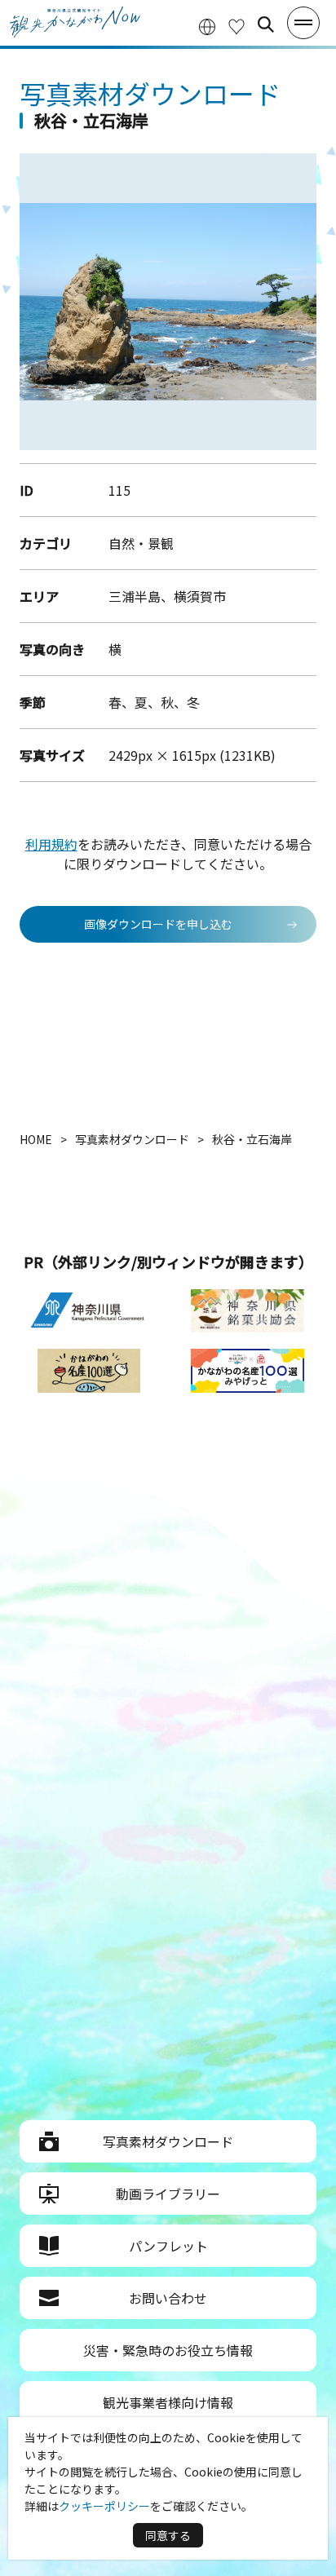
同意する (168, 2535)
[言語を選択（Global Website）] (207, 25)
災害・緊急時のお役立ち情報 (168, 2350)
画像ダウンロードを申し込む (158, 924)
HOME (36, 1139)
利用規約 (51, 844)
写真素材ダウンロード (168, 2141)
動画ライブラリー (168, 2194)
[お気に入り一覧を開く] (237, 25)
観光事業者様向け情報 (168, 2402)
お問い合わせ (168, 2298)
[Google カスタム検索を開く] (266, 24)
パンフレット (168, 2246)
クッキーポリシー (104, 2506)
